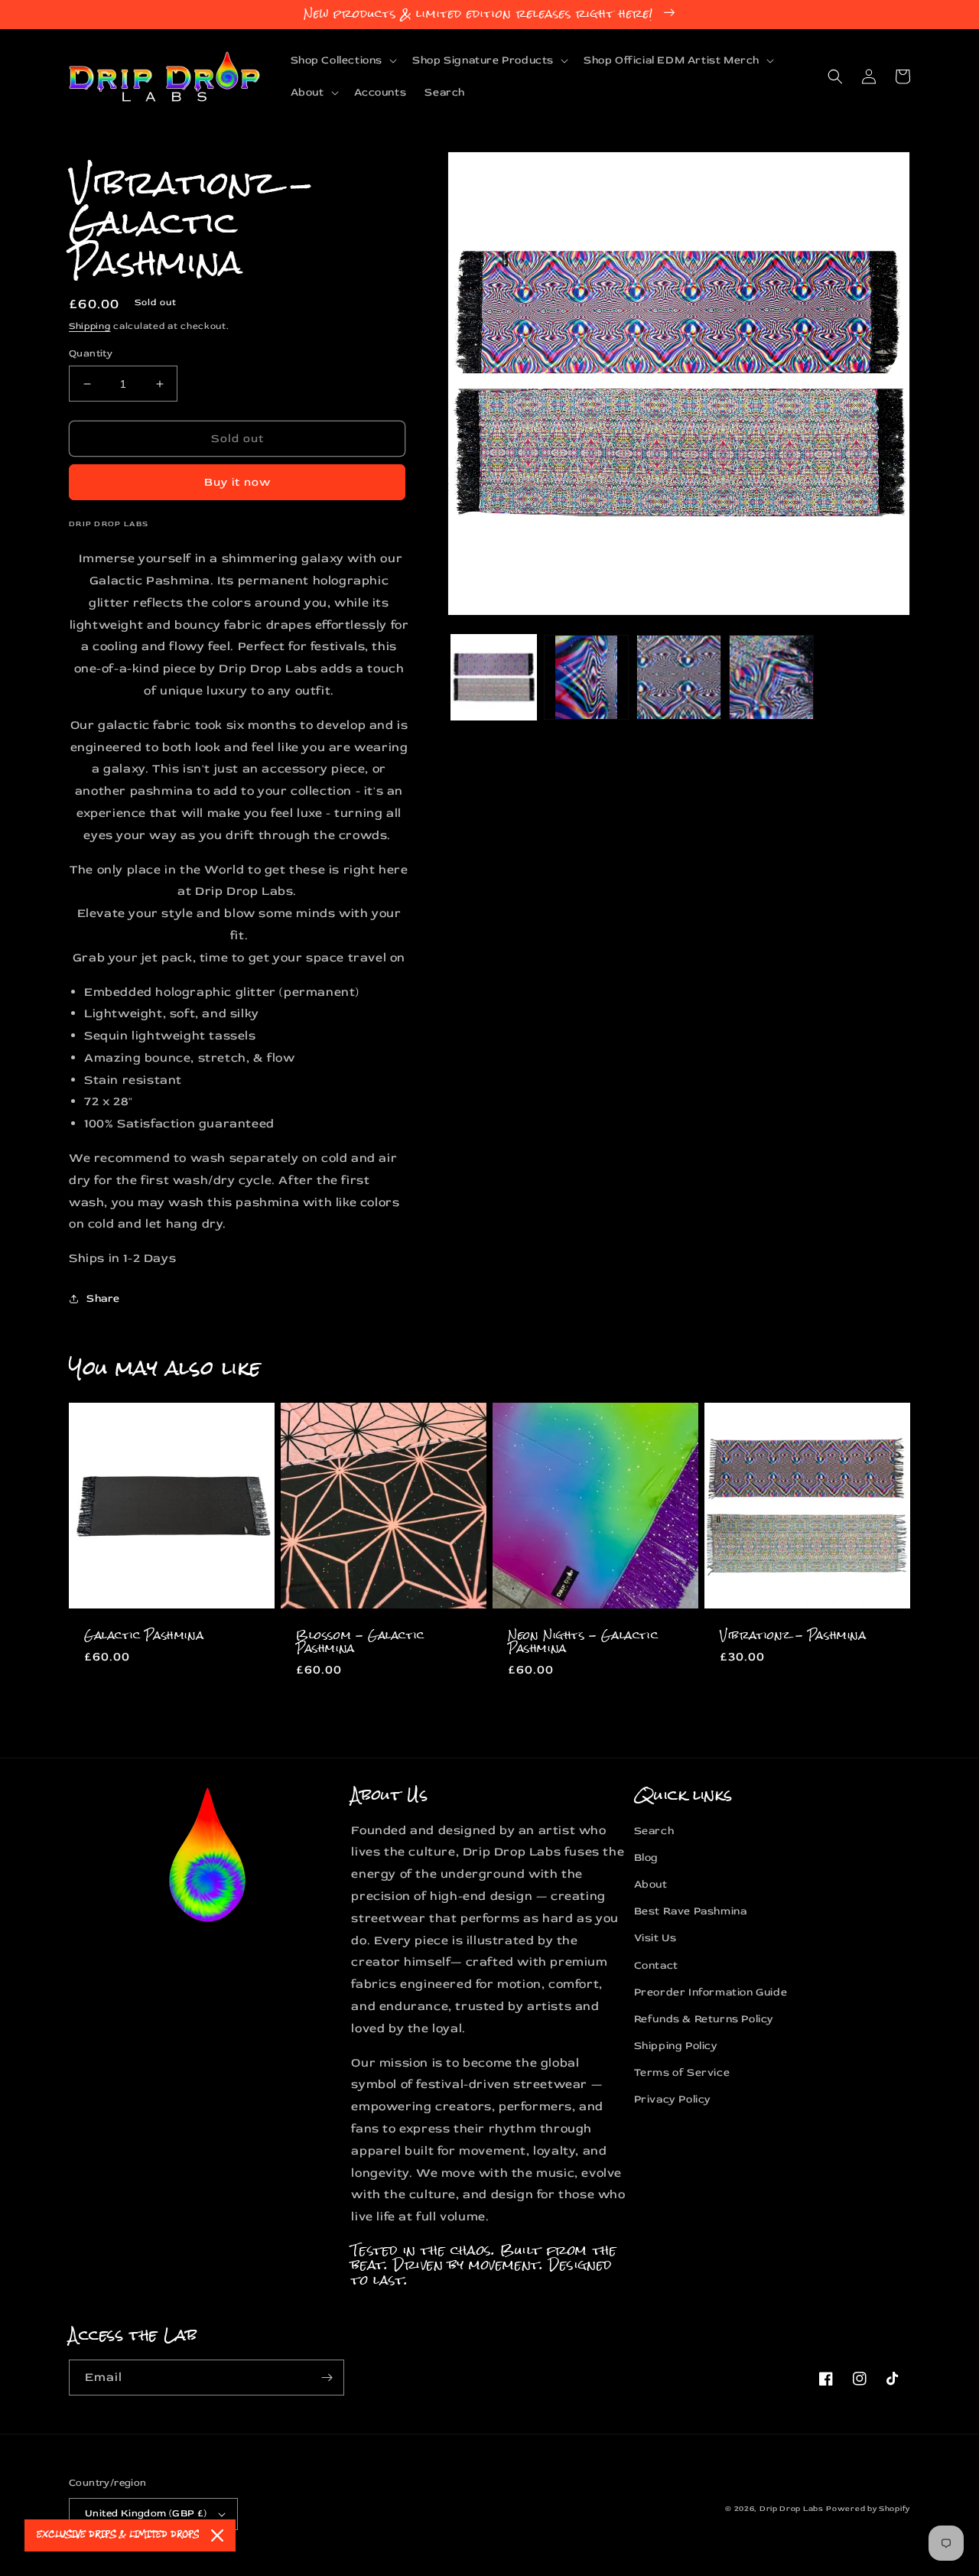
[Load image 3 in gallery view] (679, 677)
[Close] (217, 2535)
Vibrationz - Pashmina (793, 1636)
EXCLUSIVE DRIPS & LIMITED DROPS (118, 2535)
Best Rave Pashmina (691, 1911)
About (651, 1884)
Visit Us (655, 1938)
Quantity (91, 353)
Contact (656, 1965)
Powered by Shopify (868, 2509)
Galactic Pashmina (144, 1636)
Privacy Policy (673, 2099)
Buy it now (237, 482)
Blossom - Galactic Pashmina (360, 1642)
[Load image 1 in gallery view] (494, 677)
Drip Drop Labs (792, 2509)
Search (654, 1831)
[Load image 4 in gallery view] (771, 677)
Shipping (90, 326)
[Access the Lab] (327, 2378)
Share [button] (103, 1298)
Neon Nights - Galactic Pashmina (583, 1642)
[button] (343, 60)
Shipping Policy (676, 2046)
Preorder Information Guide (711, 1992)
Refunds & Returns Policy (704, 2019)
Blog (646, 1857)
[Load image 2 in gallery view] (586, 677)
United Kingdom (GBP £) (146, 2513)
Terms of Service (682, 2072)
